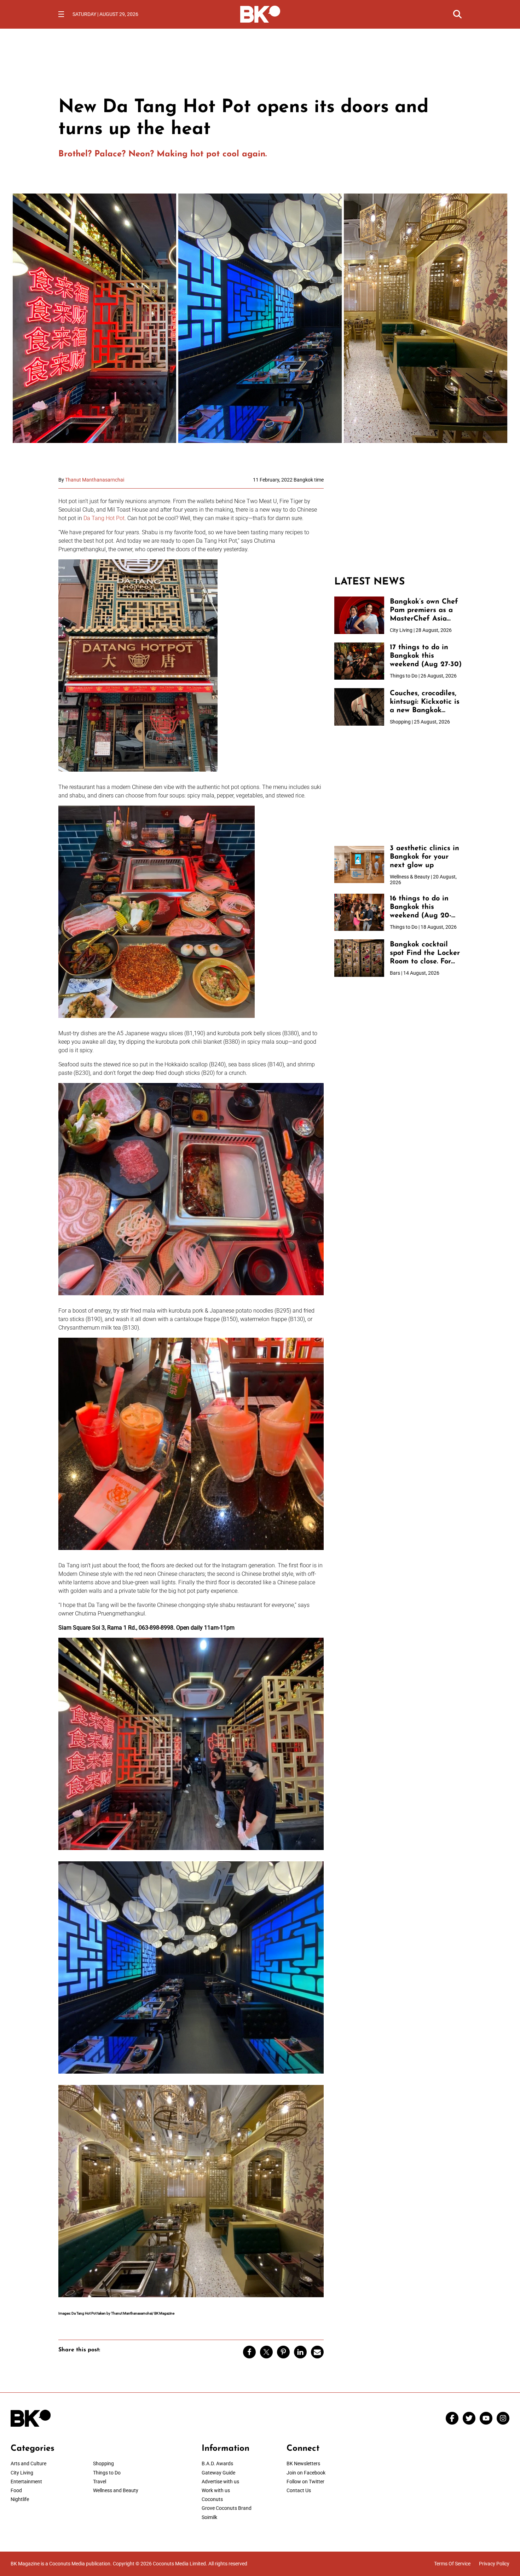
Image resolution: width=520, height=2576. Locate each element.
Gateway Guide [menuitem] (218, 2473)
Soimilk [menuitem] (209, 2517)
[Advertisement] (398, 521)
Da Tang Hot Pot (104, 518)
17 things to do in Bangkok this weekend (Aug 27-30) (426, 656)
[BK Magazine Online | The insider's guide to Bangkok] (260, 13)
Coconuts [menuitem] (212, 2499)
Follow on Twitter (305, 2482)
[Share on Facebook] (249, 2352)
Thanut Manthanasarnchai (95, 480)
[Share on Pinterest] (283, 2352)
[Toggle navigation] (61, 14)
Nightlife (20, 2499)
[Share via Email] (317, 2352)
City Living (22, 2473)
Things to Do (107, 2473)
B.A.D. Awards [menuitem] (217, 2463)
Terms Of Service (452, 2564)
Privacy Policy (494, 2564)
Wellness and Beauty (116, 2490)
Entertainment (26, 2482)
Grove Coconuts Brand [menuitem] (227, 2508)
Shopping (103, 2463)
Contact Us (299, 2490)
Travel (100, 2482)
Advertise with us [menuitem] (220, 2482)
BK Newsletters (303, 2463)
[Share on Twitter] (266, 2352)
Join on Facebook (306, 2473)
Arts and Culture (28, 2463)
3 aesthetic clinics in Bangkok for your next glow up (424, 857)
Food (16, 2490)
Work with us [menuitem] (216, 2490)
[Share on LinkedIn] (300, 2352)
